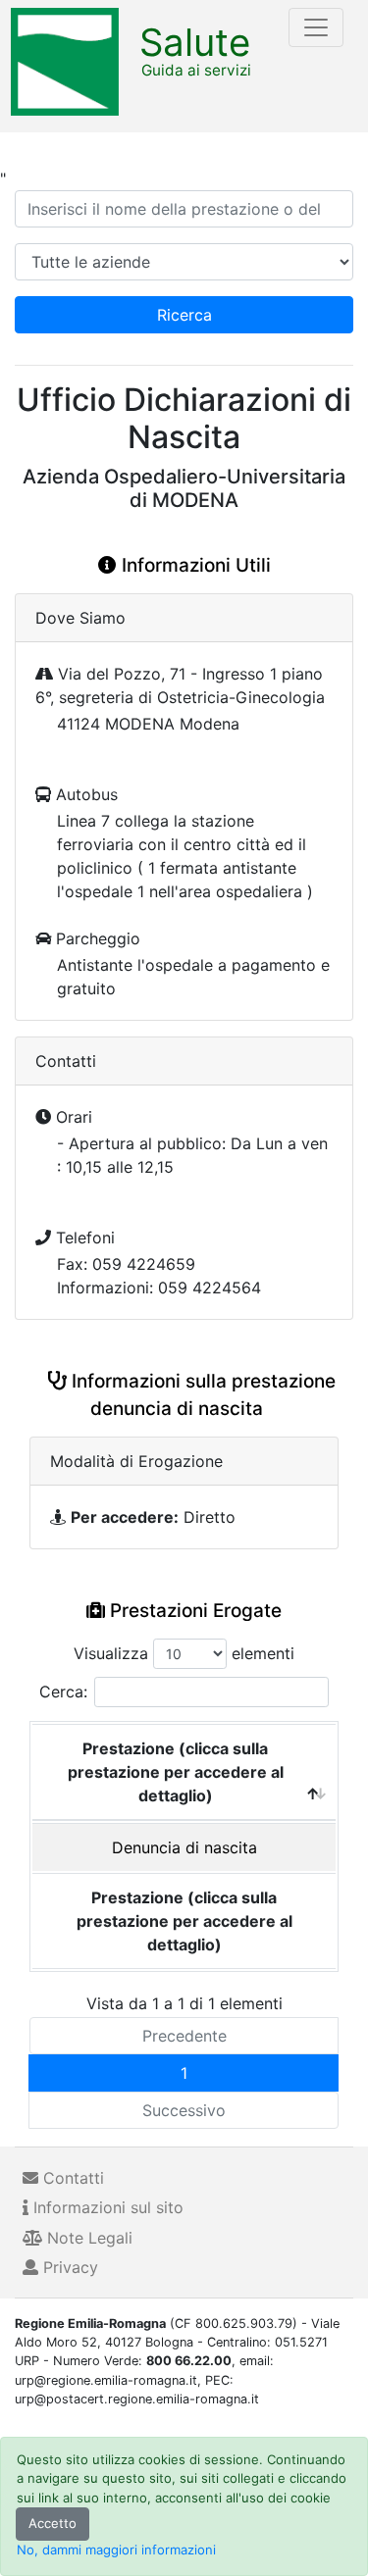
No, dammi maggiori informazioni (116, 2550)
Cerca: (63, 1692)
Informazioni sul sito (106, 2207)
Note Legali (87, 2238)
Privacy (68, 2267)
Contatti (71, 2178)
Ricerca (184, 315)
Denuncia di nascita (184, 1847)
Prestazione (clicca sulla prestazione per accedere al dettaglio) (176, 1772)
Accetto (53, 2523)
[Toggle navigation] (316, 27)
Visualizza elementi (184, 1653)
